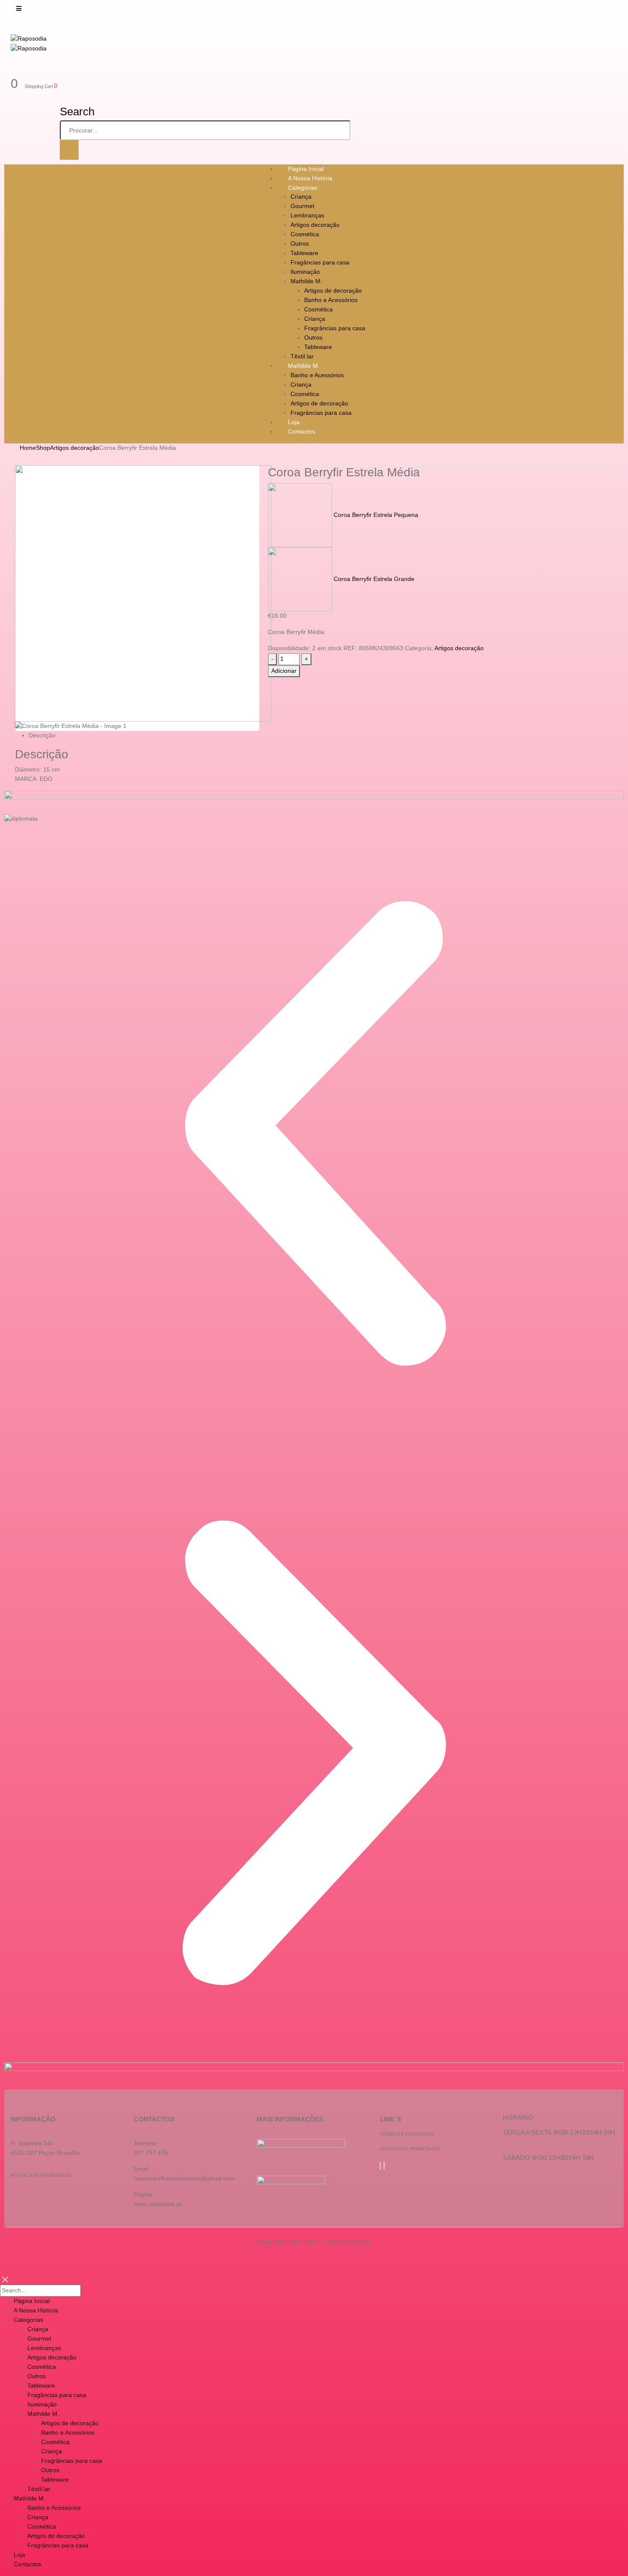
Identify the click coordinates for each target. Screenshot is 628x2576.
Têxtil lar (39, 2489)
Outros (300, 244)
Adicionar (284, 671)
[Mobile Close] (5, 2279)
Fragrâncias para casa (335, 328)
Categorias (303, 188)
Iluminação (305, 272)
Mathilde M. (306, 281)
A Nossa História (36, 2310)
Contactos (302, 431)
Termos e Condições (407, 2134)
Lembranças (307, 215)
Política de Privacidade (41, 2175)
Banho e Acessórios (331, 300)
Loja (19, 2555)
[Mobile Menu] (19, 9)
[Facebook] (380, 2165)
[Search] (69, 150)
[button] (314, 1133)
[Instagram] (384, 2165)
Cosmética (305, 234)
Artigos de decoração (333, 290)
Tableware (304, 253)
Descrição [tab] (42, 735)
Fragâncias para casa (320, 262)
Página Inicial (32, 2301)
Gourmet (302, 206)
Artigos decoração (315, 225)
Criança (301, 197)
